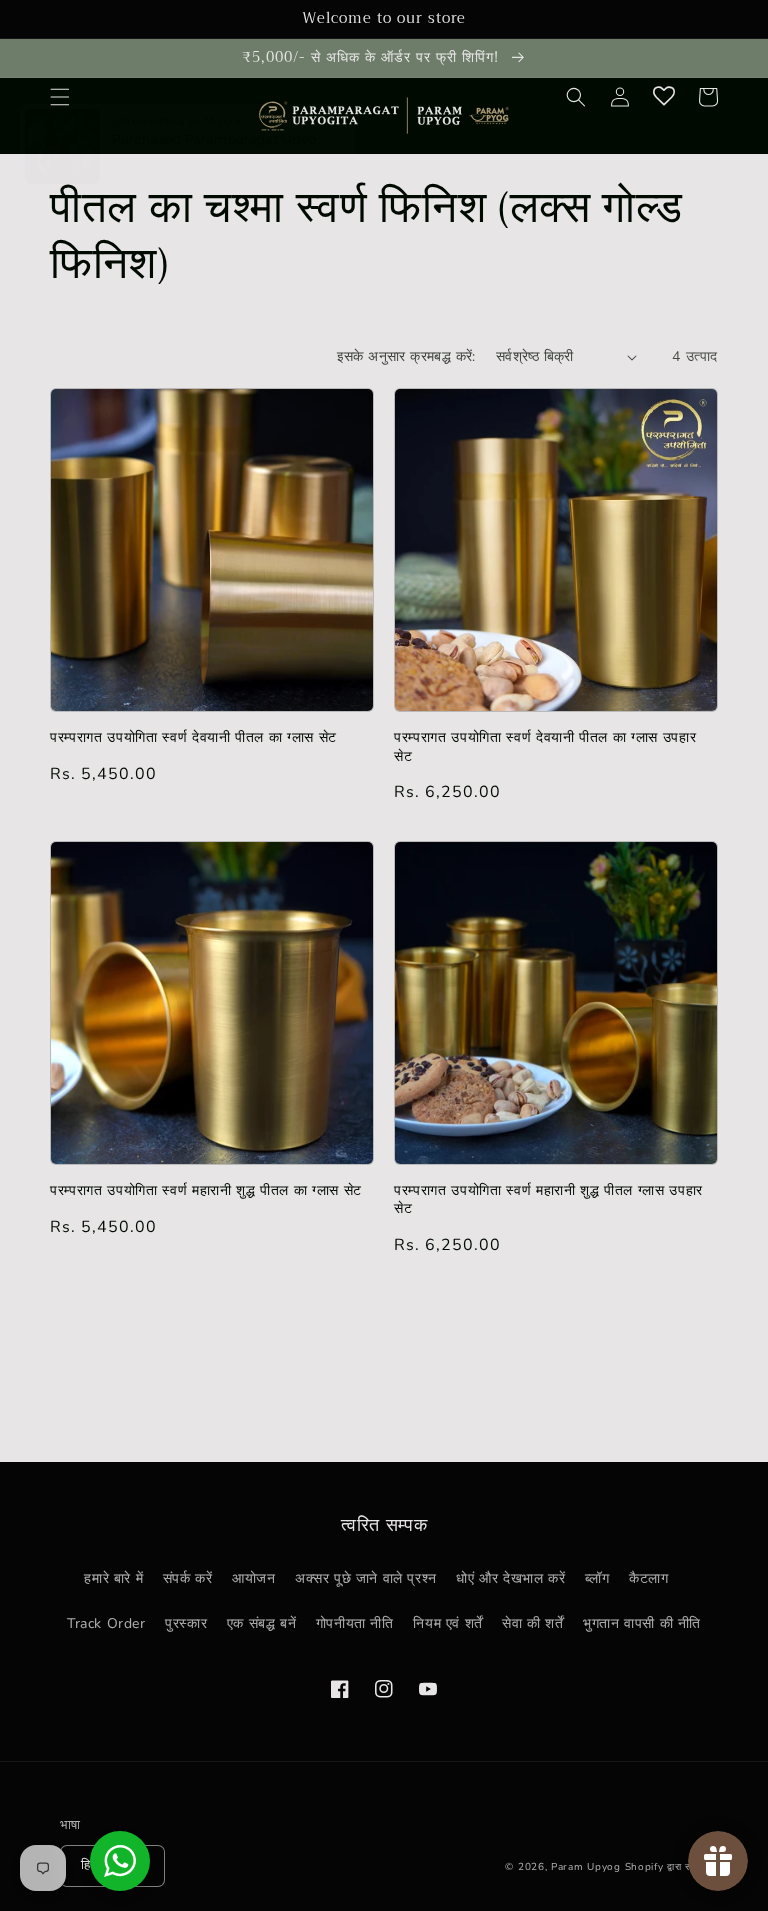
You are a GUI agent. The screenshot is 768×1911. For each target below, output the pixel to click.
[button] (60, 97)
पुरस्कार (186, 1623)
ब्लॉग (597, 1578)
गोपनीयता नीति (355, 1623)
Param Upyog (586, 1867)
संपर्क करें (188, 1578)
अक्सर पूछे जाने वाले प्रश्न (366, 1578)
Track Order (106, 1623)
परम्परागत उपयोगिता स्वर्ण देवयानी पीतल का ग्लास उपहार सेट (545, 747)
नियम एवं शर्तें (447, 1623)
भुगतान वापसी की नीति (642, 1623)
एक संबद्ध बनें (261, 1623)
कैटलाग (648, 1578)
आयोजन (253, 1578)
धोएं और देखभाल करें (510, 1578)
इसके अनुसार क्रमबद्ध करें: (406, 356)
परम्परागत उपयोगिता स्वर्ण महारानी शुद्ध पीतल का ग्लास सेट (206, 1191)
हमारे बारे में (113, 1578)
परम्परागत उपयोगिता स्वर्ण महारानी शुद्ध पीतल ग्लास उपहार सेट (548, 1200)
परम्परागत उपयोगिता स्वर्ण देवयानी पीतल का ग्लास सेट (193, 738)
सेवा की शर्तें (532, 1623)
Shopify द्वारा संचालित (672, 1867)
